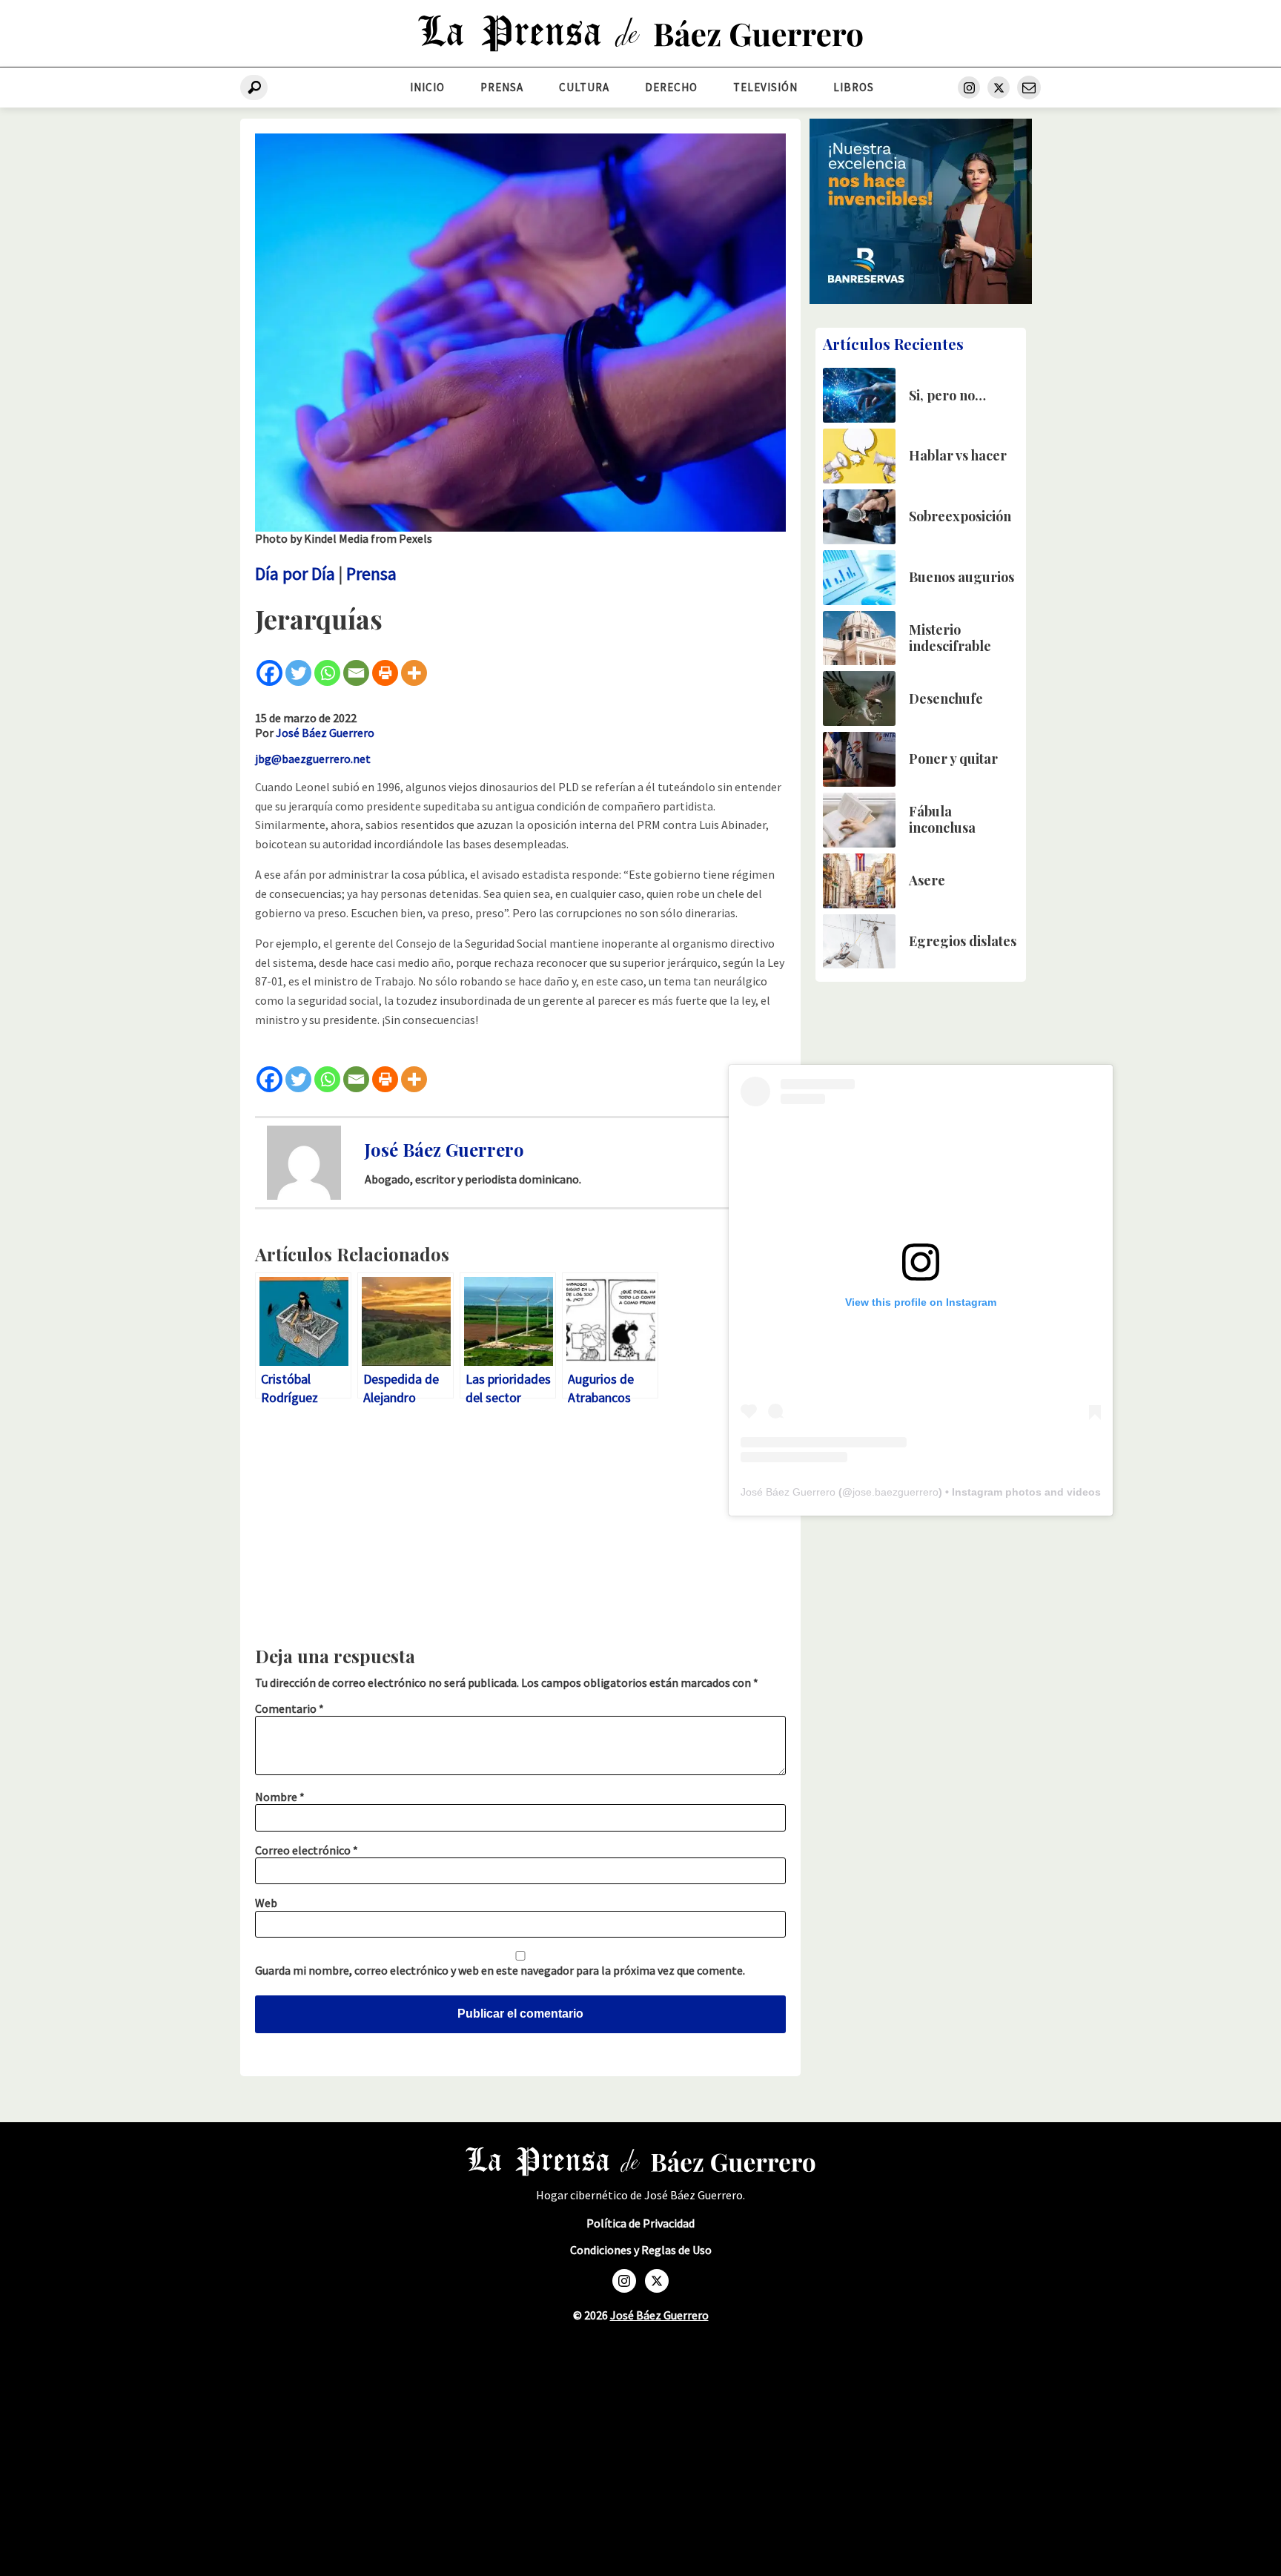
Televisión (765, 87)
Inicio (427, 87)
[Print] (385, 673)
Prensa (502, 87)
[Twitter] (298, 673)
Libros (854, 87)
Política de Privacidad (640, 2223)
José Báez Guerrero (325, 733)
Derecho (671, 87)
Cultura (584, 87)
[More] (414, 673)
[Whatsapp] (327, 673)
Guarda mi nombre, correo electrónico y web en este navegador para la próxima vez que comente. (500, 1970)
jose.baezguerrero (896, 1492)
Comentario (289, 1708)
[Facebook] (269, 673)
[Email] (356, 673)
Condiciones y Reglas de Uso (641, 2250)
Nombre (280, 1797)
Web (266, 1903)
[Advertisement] (520, 1530)
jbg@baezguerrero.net (313, 759)
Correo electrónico (307, 1850)
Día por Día (295, 574)
